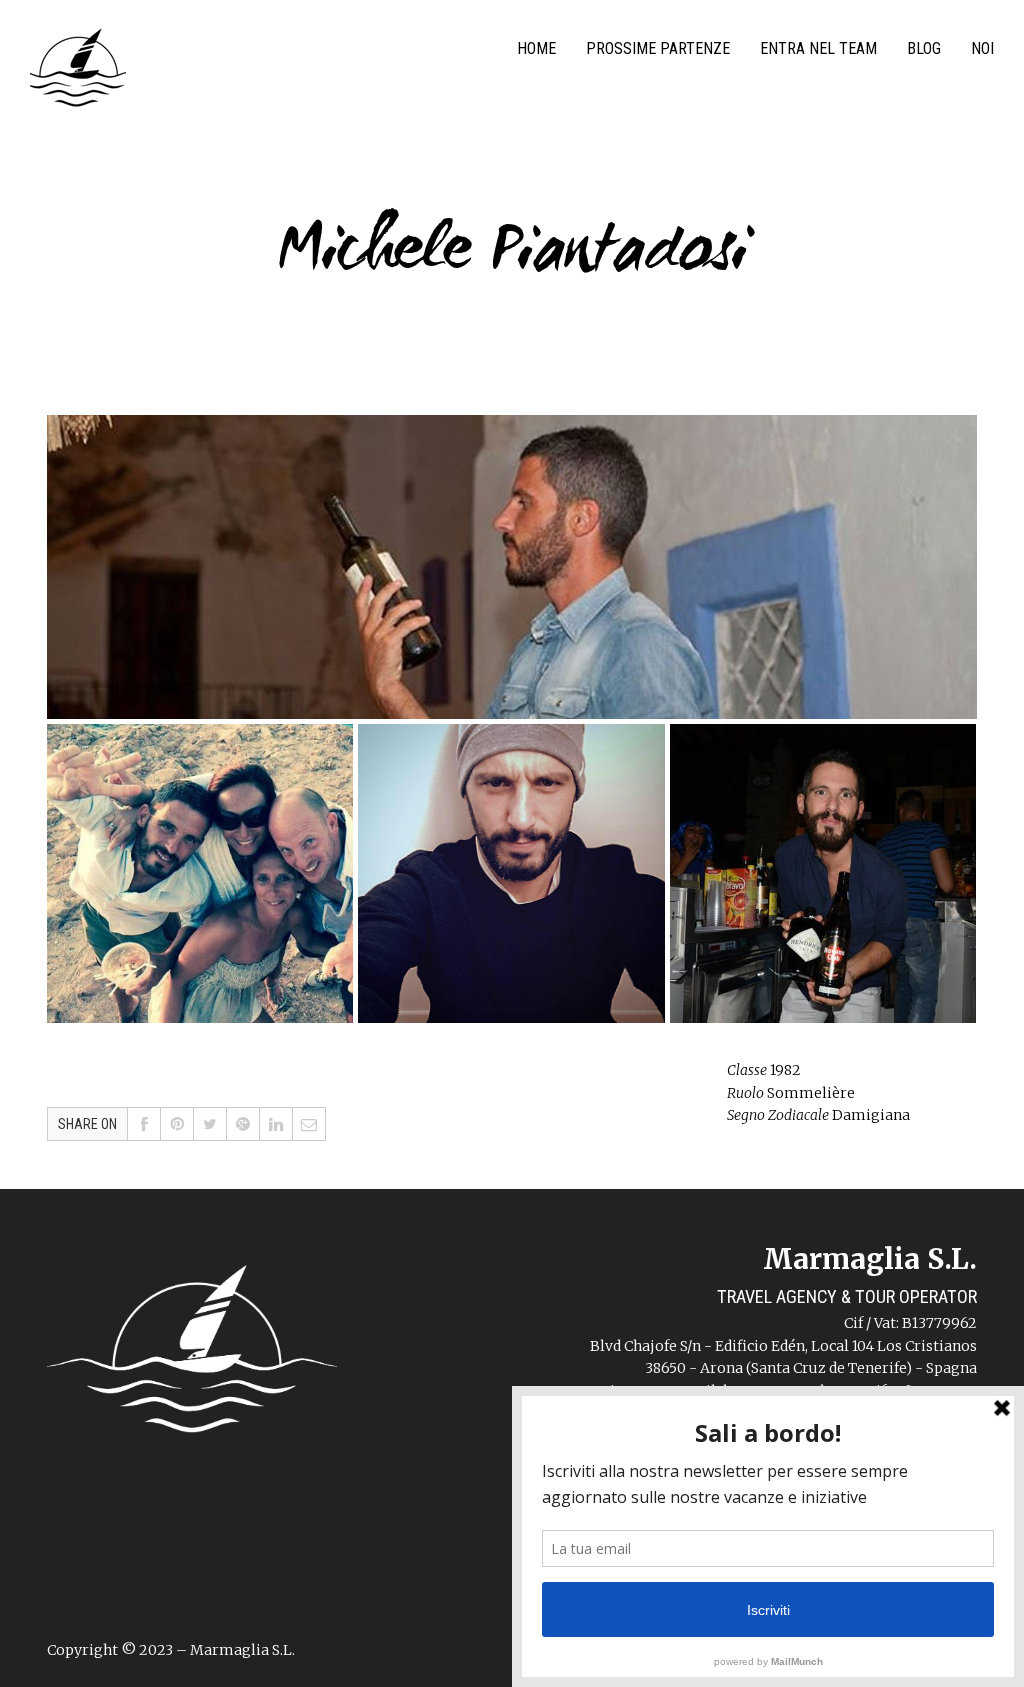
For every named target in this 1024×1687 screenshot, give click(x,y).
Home (536, 48)
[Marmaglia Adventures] (78, 72)
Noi (982, 48)
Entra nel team (818, 48)
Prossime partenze (658, 48)
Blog (924, 48)
